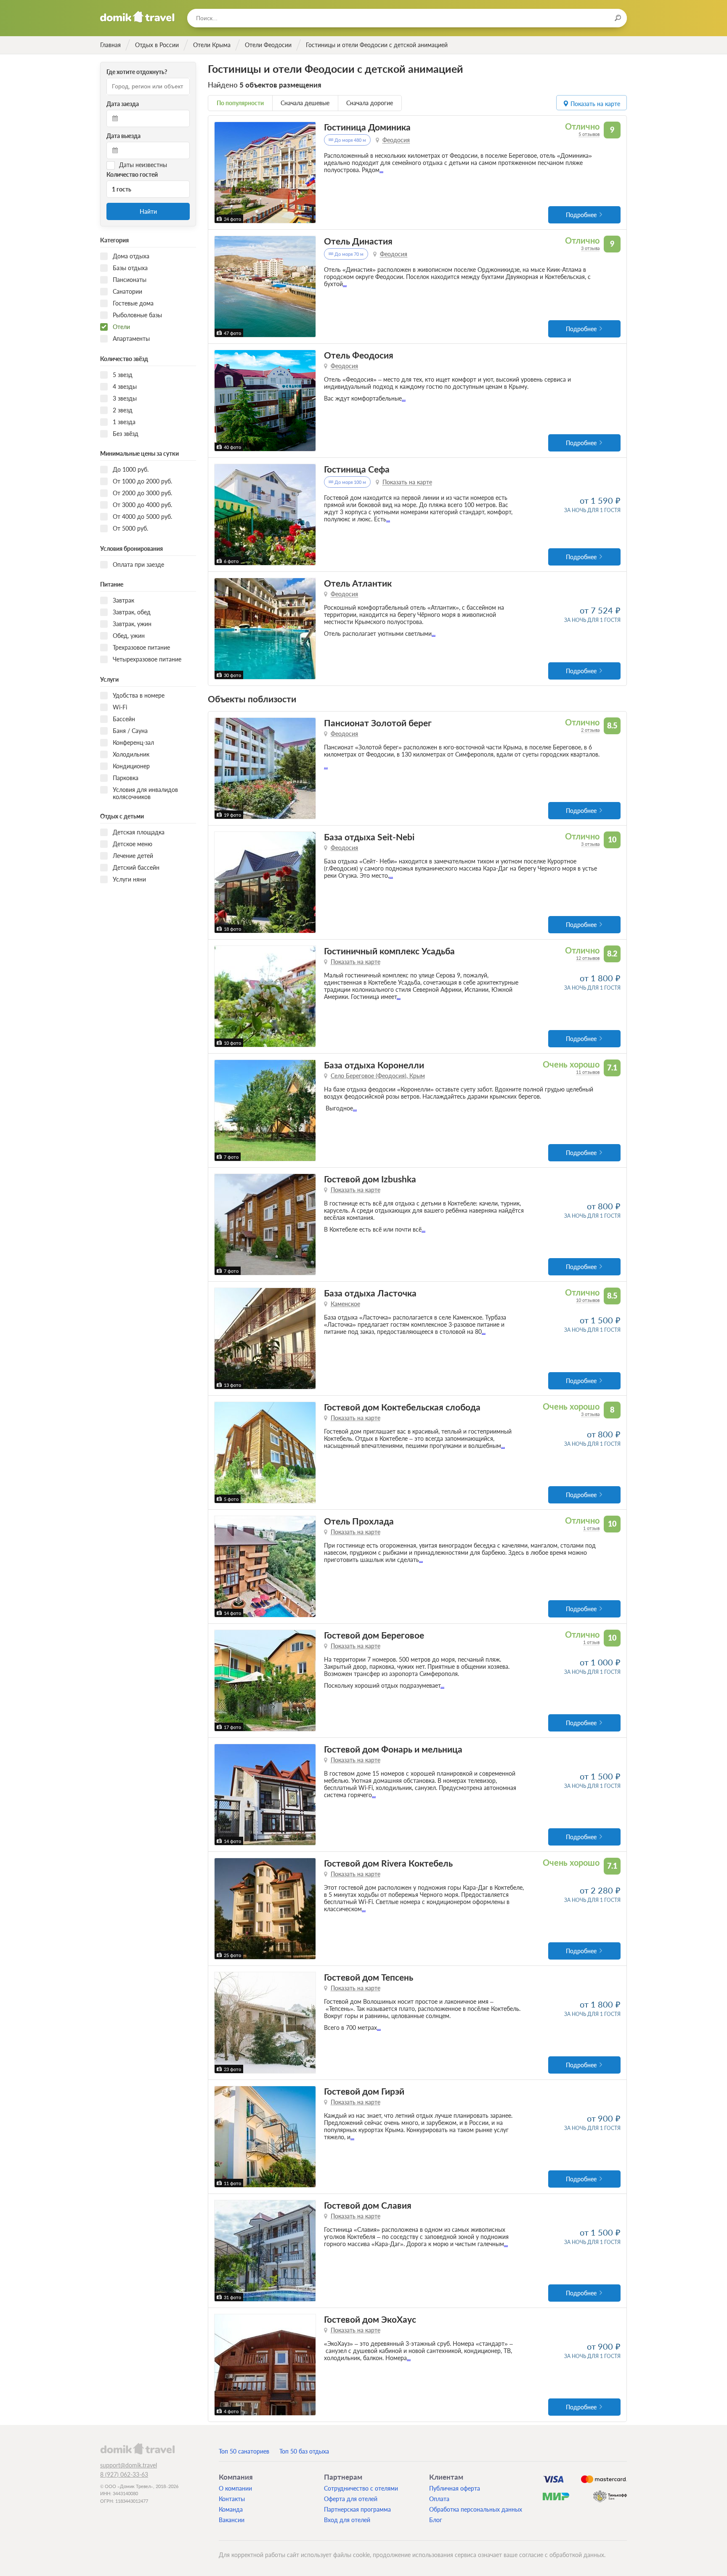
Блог (436, 2520)
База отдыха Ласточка (370, 1293)
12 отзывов (588, 958)
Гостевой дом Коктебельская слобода (402, 1407)
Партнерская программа (357, 2509)
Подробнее (581, 215)
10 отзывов (588, 1300)
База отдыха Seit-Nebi (369, 837)
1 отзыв (591, 1528)
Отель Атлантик (358, 583)
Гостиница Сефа (357, 469)
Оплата (439, 2499)
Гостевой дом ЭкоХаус (370, 2319)
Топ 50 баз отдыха (304, 2451)
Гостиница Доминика (367, 127)
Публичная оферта (455, 2488)
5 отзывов (589, 134)
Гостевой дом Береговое (374, 1635)
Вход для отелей (347, 2520)
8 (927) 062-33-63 (124, 2474)
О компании (235, 2488)
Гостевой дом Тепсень (369, 1977)
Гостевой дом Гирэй (364, 2091)
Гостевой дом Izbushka (370, 1179)
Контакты (232, 2499)
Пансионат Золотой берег (378, 723)
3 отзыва (590, 248)
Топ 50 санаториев (244, 2451)
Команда (231, 2509)
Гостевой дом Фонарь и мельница (393, 1749)
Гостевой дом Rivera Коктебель (388, 1863)
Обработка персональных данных (476, 2509)
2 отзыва (590, 730)
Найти (148, 211)
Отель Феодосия (359, 355)
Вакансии (232, 2520)
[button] (222, 173)
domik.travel (137, 2449)
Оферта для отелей (351, 2499)
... (381, 170)
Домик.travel (137, 17)
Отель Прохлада (359, 1521)
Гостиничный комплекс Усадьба (389, 951)
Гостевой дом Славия (368, 2205)
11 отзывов (588, 1072)
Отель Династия (358, 241)
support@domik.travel (129, 2465)
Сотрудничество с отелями (361, 2488)
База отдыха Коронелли (374, 1065)
